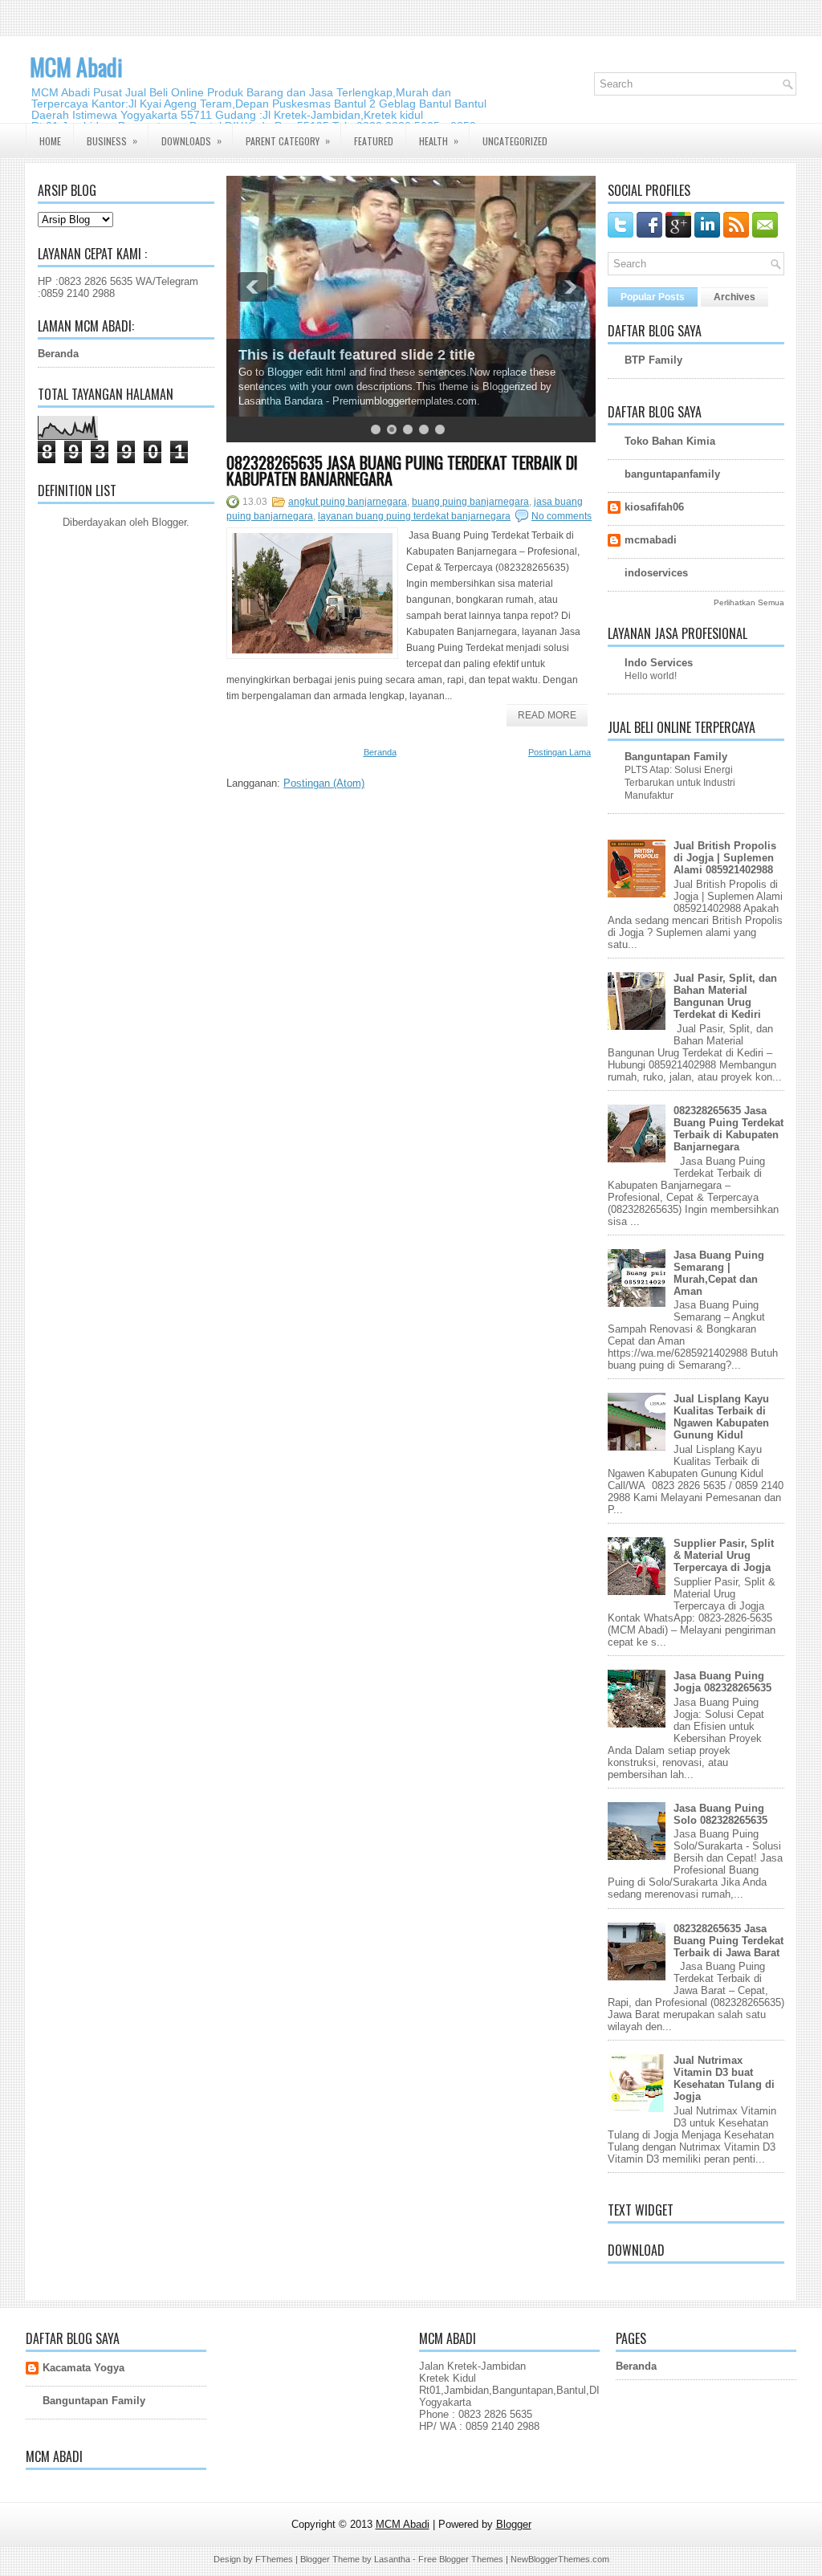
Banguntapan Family (676, 757)
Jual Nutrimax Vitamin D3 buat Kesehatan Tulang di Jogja (724, 2078)
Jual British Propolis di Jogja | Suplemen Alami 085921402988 (725, 858)
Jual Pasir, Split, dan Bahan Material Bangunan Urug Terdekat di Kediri (725, 996)
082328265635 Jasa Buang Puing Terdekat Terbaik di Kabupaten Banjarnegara (402, 470)
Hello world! (651, 676)
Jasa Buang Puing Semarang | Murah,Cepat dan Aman (719, 1273)
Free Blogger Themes (461, 2559)
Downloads (191, 140)
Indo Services (659, 663)
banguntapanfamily (672, 474)
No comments (562, 516)
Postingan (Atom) (324, 783)
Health (439, 140)
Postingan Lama (560, 752)
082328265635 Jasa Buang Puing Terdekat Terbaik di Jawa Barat (728, 1941)
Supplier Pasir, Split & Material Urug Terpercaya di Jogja (724, 1555)
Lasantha (392, 2559)
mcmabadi (651, 540)
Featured (374, 141)
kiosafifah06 (654, 507)
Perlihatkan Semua (749, 602)
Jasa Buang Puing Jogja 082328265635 (722, 1682)
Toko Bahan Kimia (670, 441)
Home (50, 141)
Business (112, 140)
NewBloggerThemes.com (560, 2559)
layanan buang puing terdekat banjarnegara (414, 516)
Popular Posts (653, 297)
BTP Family (653, 360)
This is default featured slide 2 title (357, 355)
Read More (547, 715)
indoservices (656, 573)
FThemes (274, 2559)
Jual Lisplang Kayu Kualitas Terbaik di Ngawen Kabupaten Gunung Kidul (721, 1417)
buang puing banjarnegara (470, 502)
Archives (735, 297)
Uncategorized (515, 141)
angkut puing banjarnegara (348, 502)
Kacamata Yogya (83, 2368)
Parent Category (288, 140)
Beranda (58, 354)
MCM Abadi (76, 67)
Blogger (169, 522)
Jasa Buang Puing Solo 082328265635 (720, 1814)
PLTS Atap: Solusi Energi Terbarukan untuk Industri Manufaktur (680, 783)
